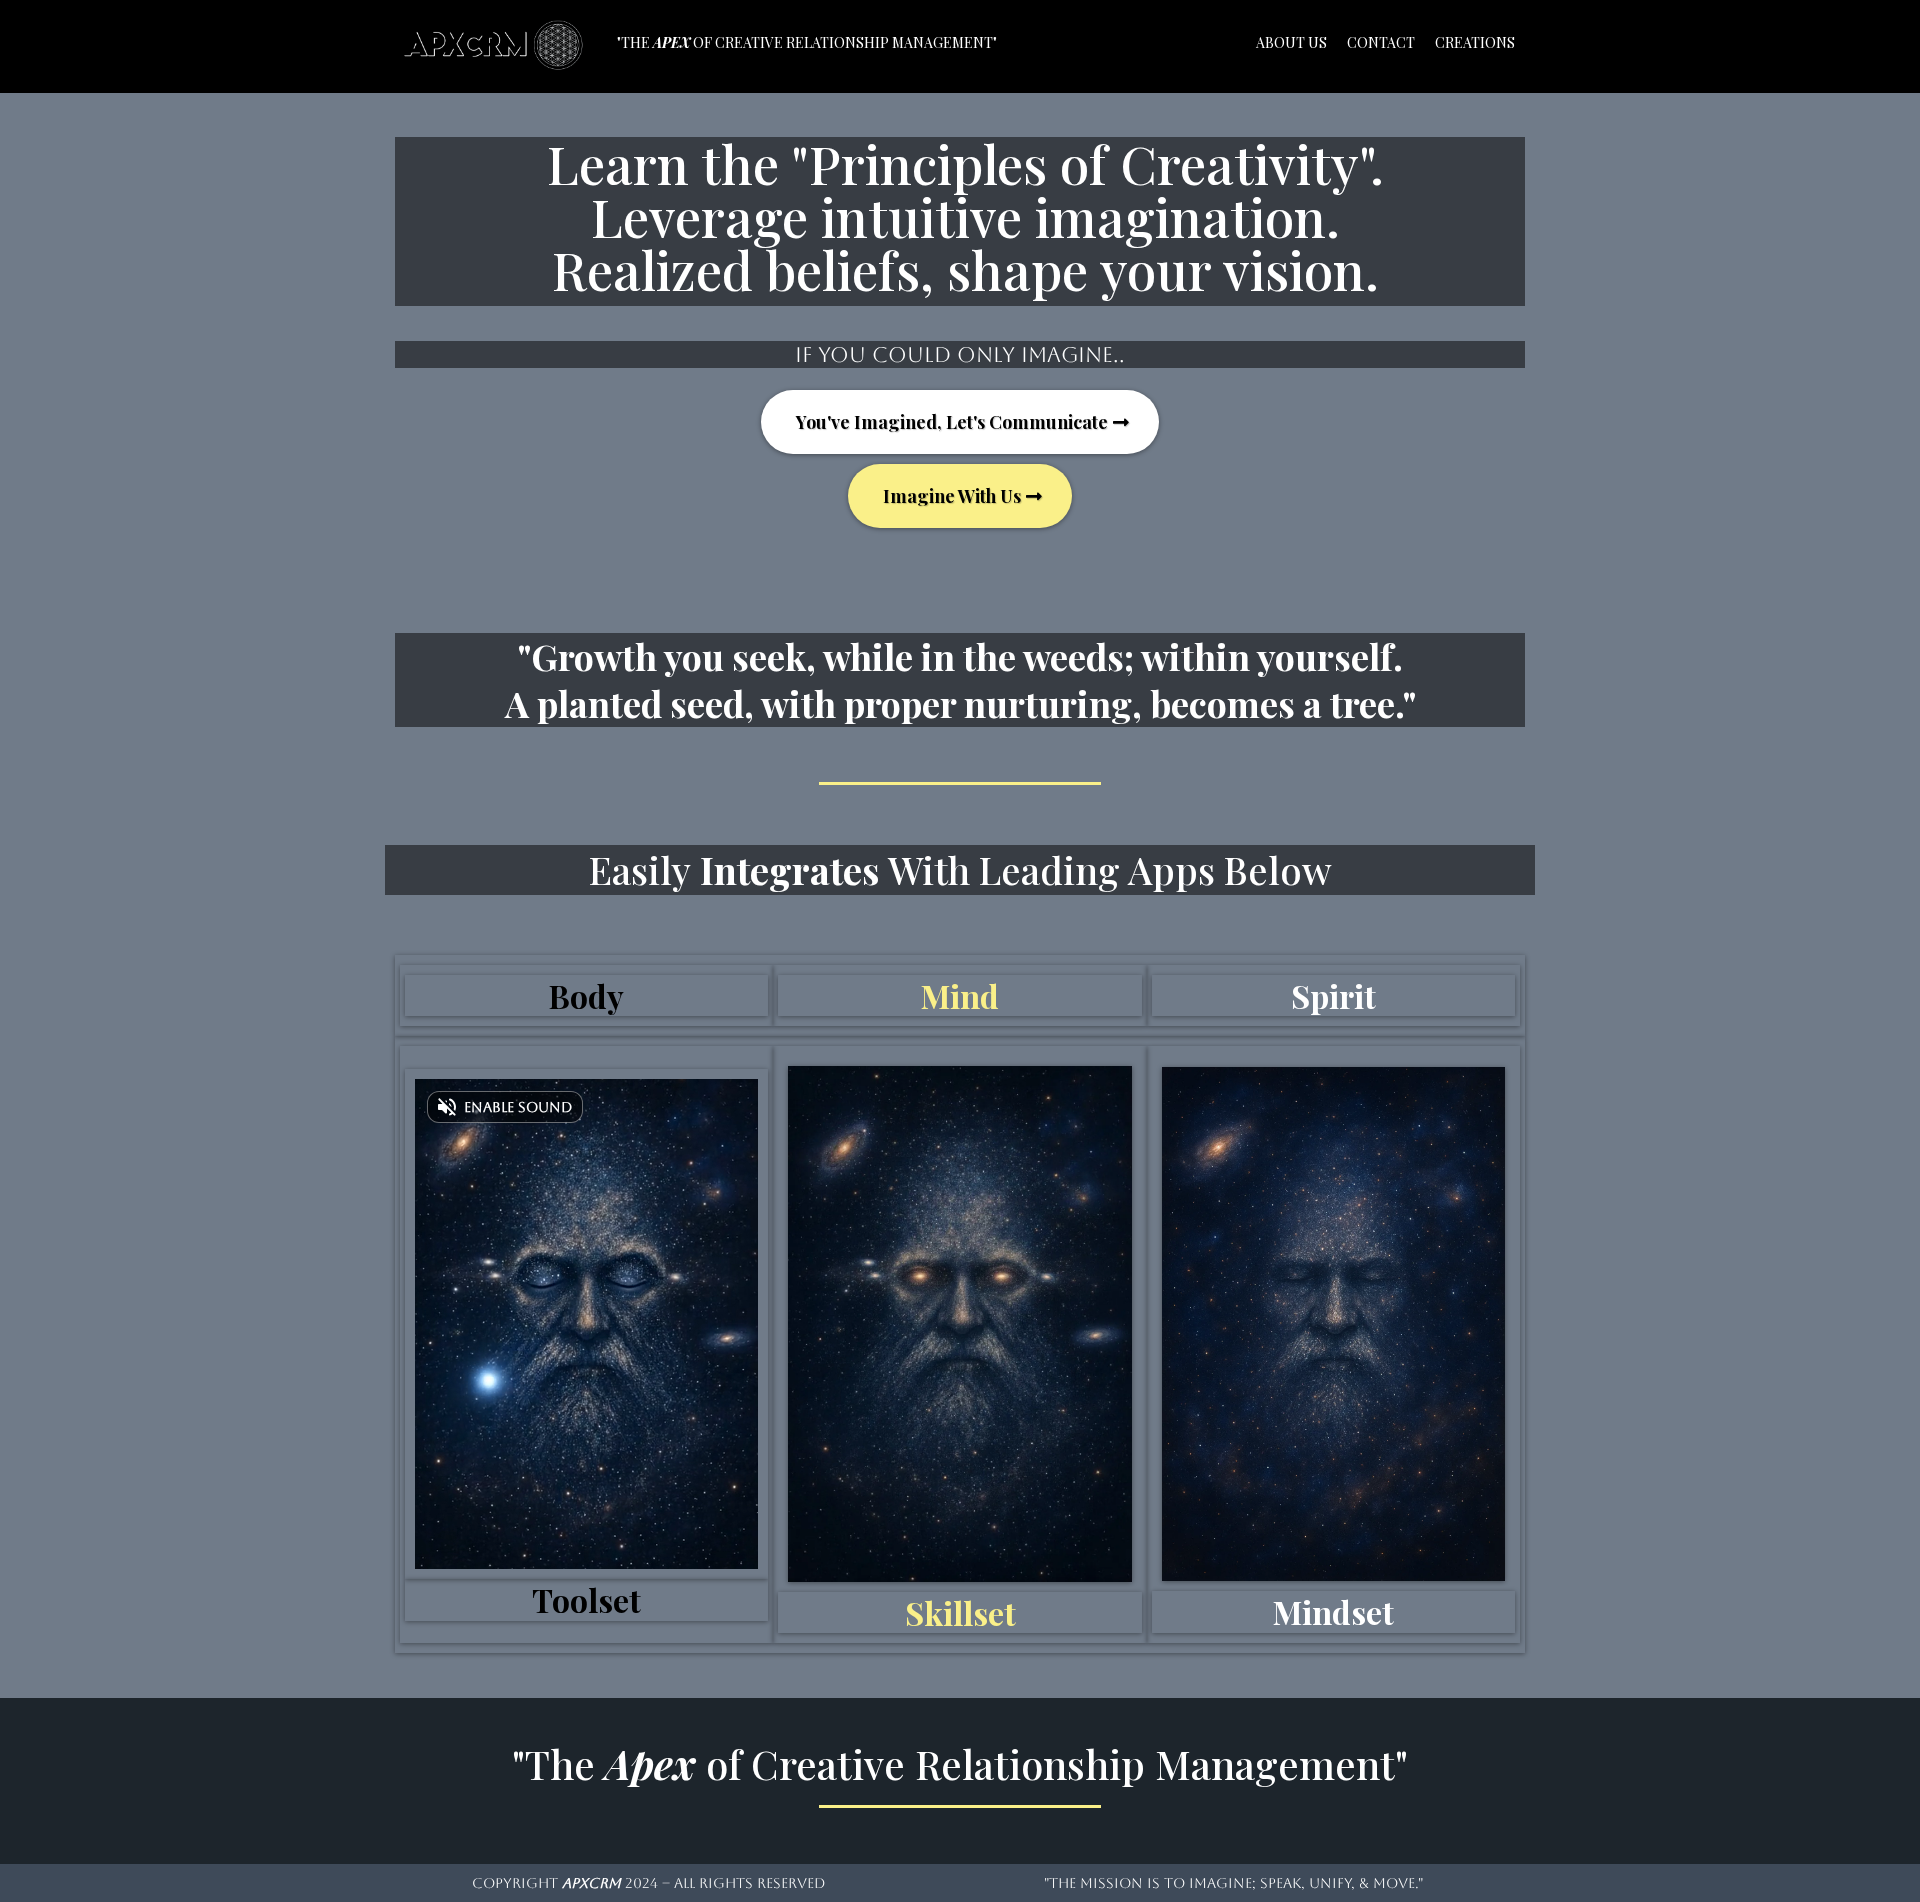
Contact (1381, 42)
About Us (1291, 42)
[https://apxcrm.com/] (497, 41)
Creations (1475, 42)
